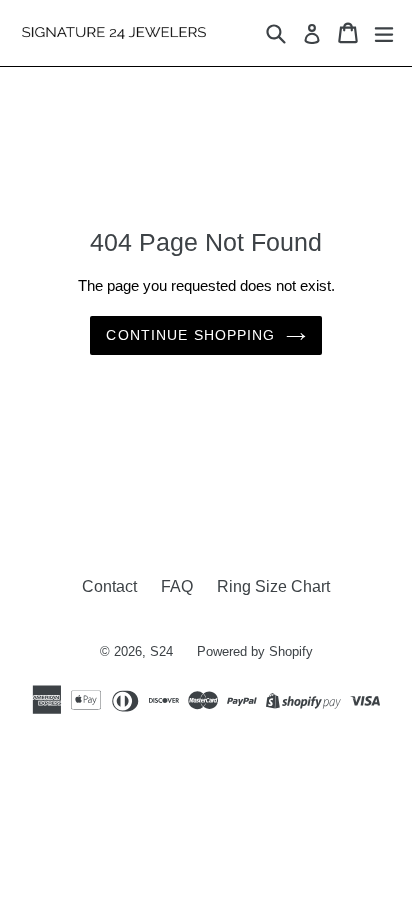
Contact (109, 586)
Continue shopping (190, 335)
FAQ (177, 586)
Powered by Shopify (255, 651)
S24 (161, 651)
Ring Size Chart (273, 586)
